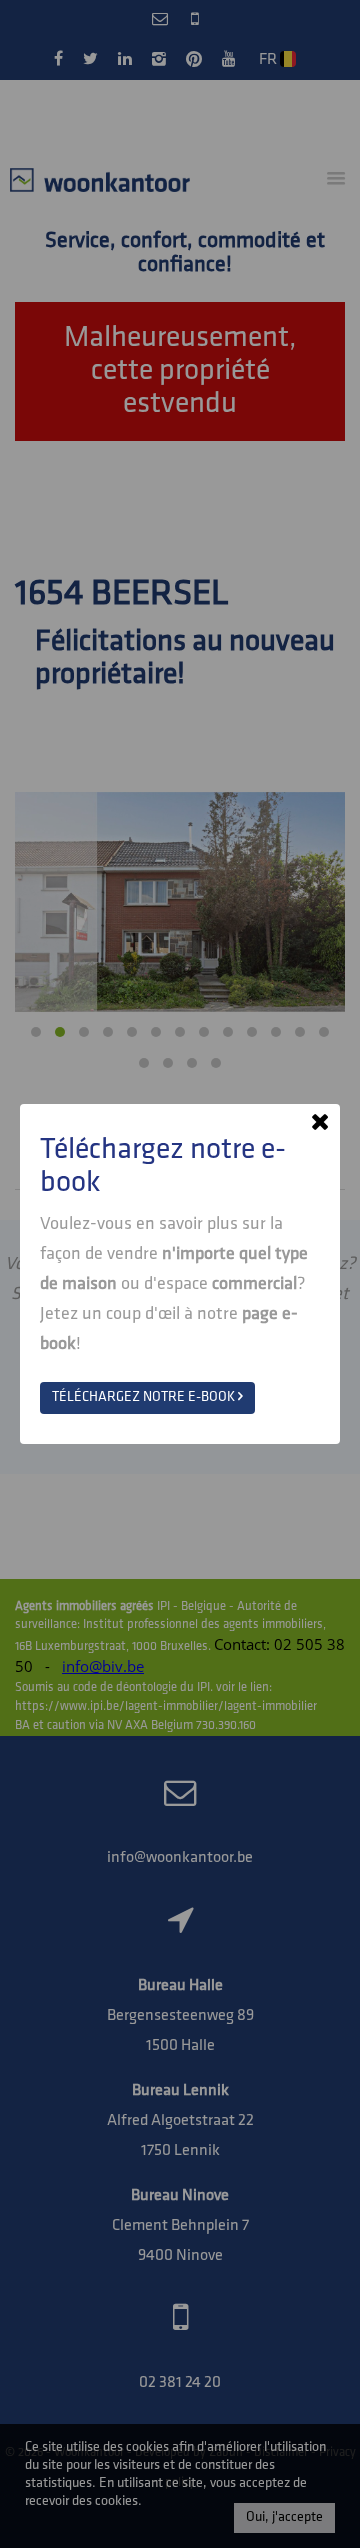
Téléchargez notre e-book (145, 1397)
